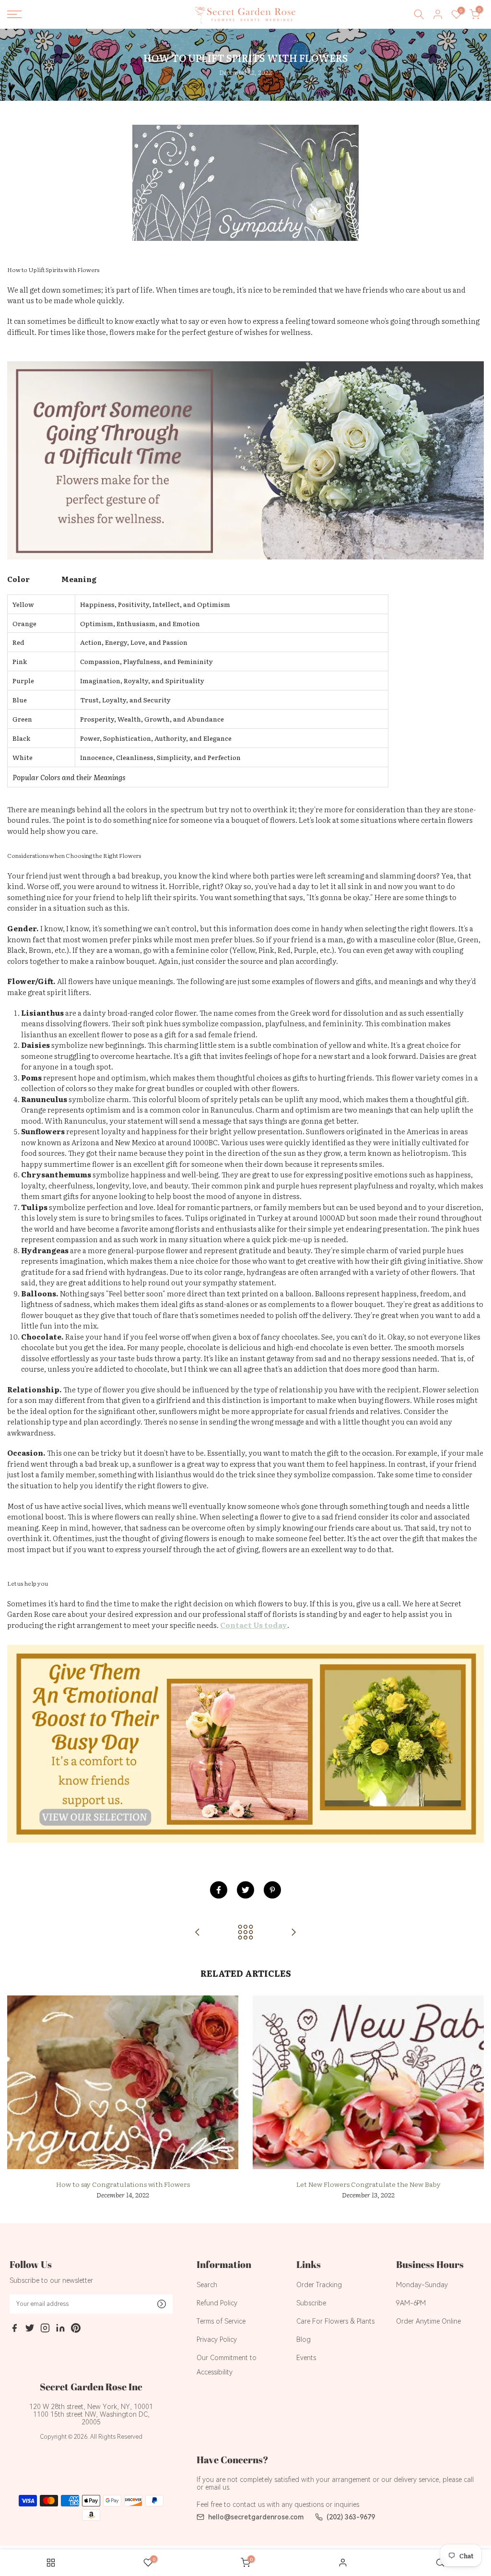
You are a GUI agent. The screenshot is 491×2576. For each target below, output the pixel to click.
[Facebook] (14, 2329)
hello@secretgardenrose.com (256, 2517)
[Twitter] (30, 2329)
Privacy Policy (217, 2339)
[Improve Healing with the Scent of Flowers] (293, 1932)
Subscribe (311, 2303)
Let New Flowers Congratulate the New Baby (368, 2184)
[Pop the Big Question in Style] (198, 1932)
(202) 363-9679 (351, 2517)
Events (306, 2358)
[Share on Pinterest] (272, 1890)
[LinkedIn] (60, 2329)
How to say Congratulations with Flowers (123, 2184)
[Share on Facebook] (219, 1890)
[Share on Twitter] (245, 1890)
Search (207, 2285)
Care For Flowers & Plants (335, 2321)
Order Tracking (319, 2285)
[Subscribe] (162, 2304)
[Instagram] (45, 2329)
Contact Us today (254, 1625)
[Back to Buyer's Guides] (245, 1932)
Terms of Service (221, 2321)
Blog (304, 2339)
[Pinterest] (76, 2329)
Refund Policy (217, 2303)
